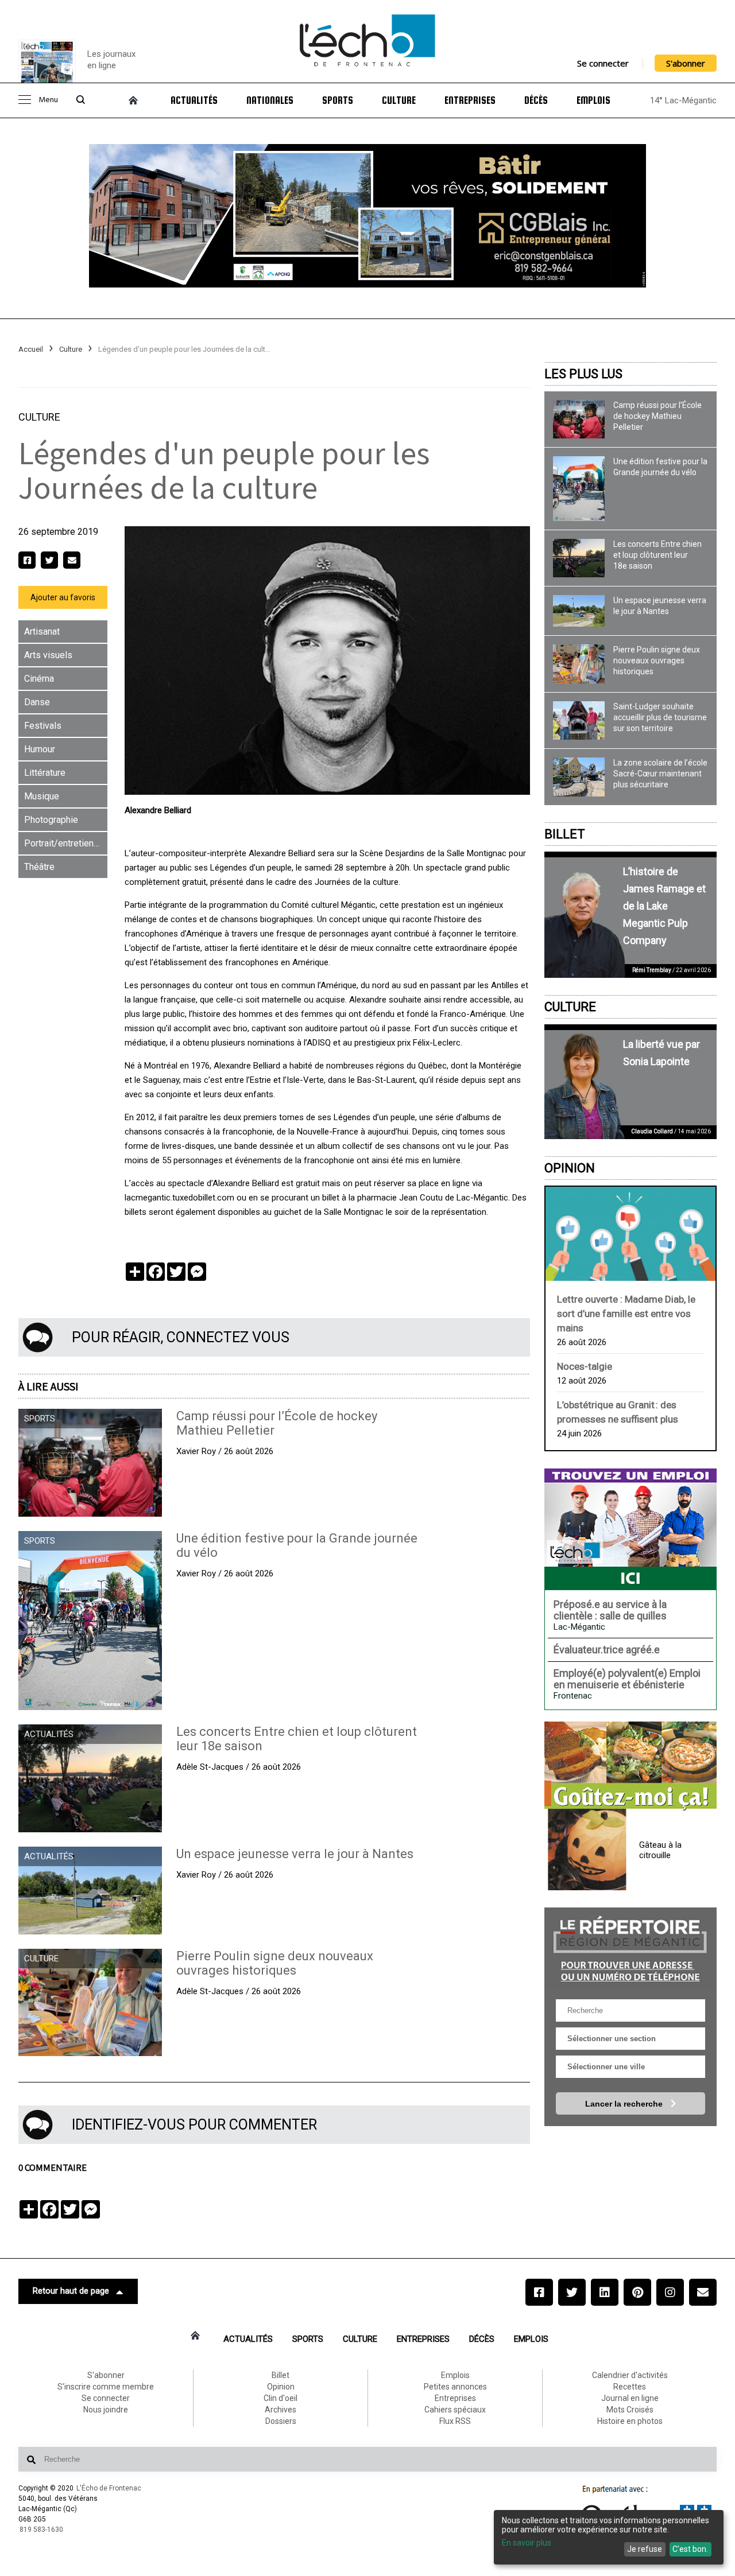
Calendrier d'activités (630, 2375)
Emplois (593, 100)
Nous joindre (106, 2410)
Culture (399, 100)
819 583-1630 (41, 2530)
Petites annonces (455, 2387)
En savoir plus (527, 2543)
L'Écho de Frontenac (109, 2488)
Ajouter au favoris (63, 597)
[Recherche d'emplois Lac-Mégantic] (630, 1529)
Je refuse (645, 2549)
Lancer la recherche (625, 2104)
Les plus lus (583, 374)
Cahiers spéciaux (455, 2410)
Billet (565, 834)
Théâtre (39, 867)
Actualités (194, 100)
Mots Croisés (630, 2410)
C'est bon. (690, 2549)
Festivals (43, 726)
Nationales (270, 100)
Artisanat (42, 632)
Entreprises (470, 100)
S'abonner (686, 63)
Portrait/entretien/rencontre (66, 843)
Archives (281, 2410)
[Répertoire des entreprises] (630, 1947)
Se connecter (603, 63)
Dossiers (281, 2421)
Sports (338, 100)
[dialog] (609, 2537)
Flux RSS (455, 2421)
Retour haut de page (71, 2291)
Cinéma (39, 679)
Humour (40, 749)
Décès (536, 100)
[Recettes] (630, 1766)
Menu (48, 100)
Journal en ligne (630, 2398)
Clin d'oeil (281, 2398)
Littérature (45, 773)
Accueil (31, 349)
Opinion (570, 1168)
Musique (42, 796)
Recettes (630, 2387)
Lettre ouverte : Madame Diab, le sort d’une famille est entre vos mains (626, 1314)
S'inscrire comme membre (106, 2387)
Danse (37, 702)
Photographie (51, 820)
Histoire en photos (630, 2421)
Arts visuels (48, 655)
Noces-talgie (585, 1366)
